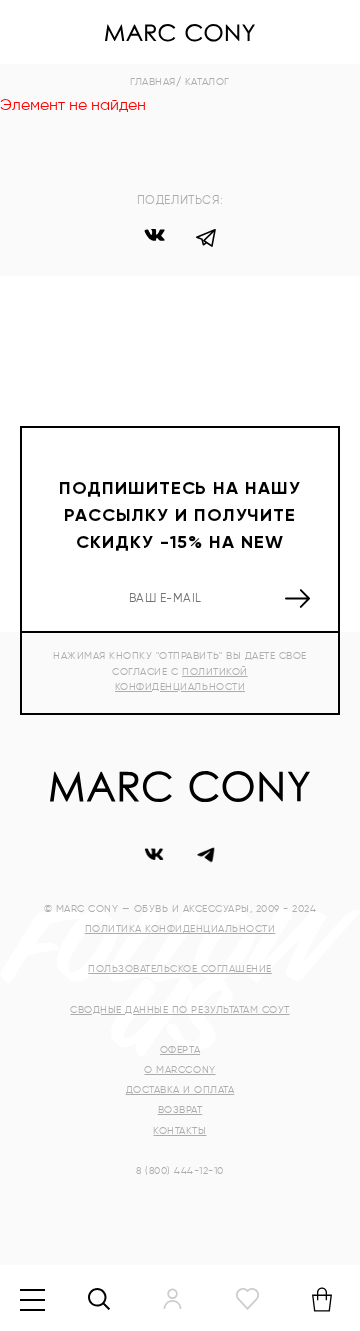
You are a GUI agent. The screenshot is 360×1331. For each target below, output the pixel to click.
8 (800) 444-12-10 (180, 1171)
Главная (153, 82)
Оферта (180, 1050)
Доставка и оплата (180, 1090)
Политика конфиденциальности (180, 929)
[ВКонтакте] (154, 241)
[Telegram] (206, 241)
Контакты (179, 1131)
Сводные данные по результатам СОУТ (179, 1010)
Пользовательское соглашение (180, 969)
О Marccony (179, 1070)
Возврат (180, 1110)
